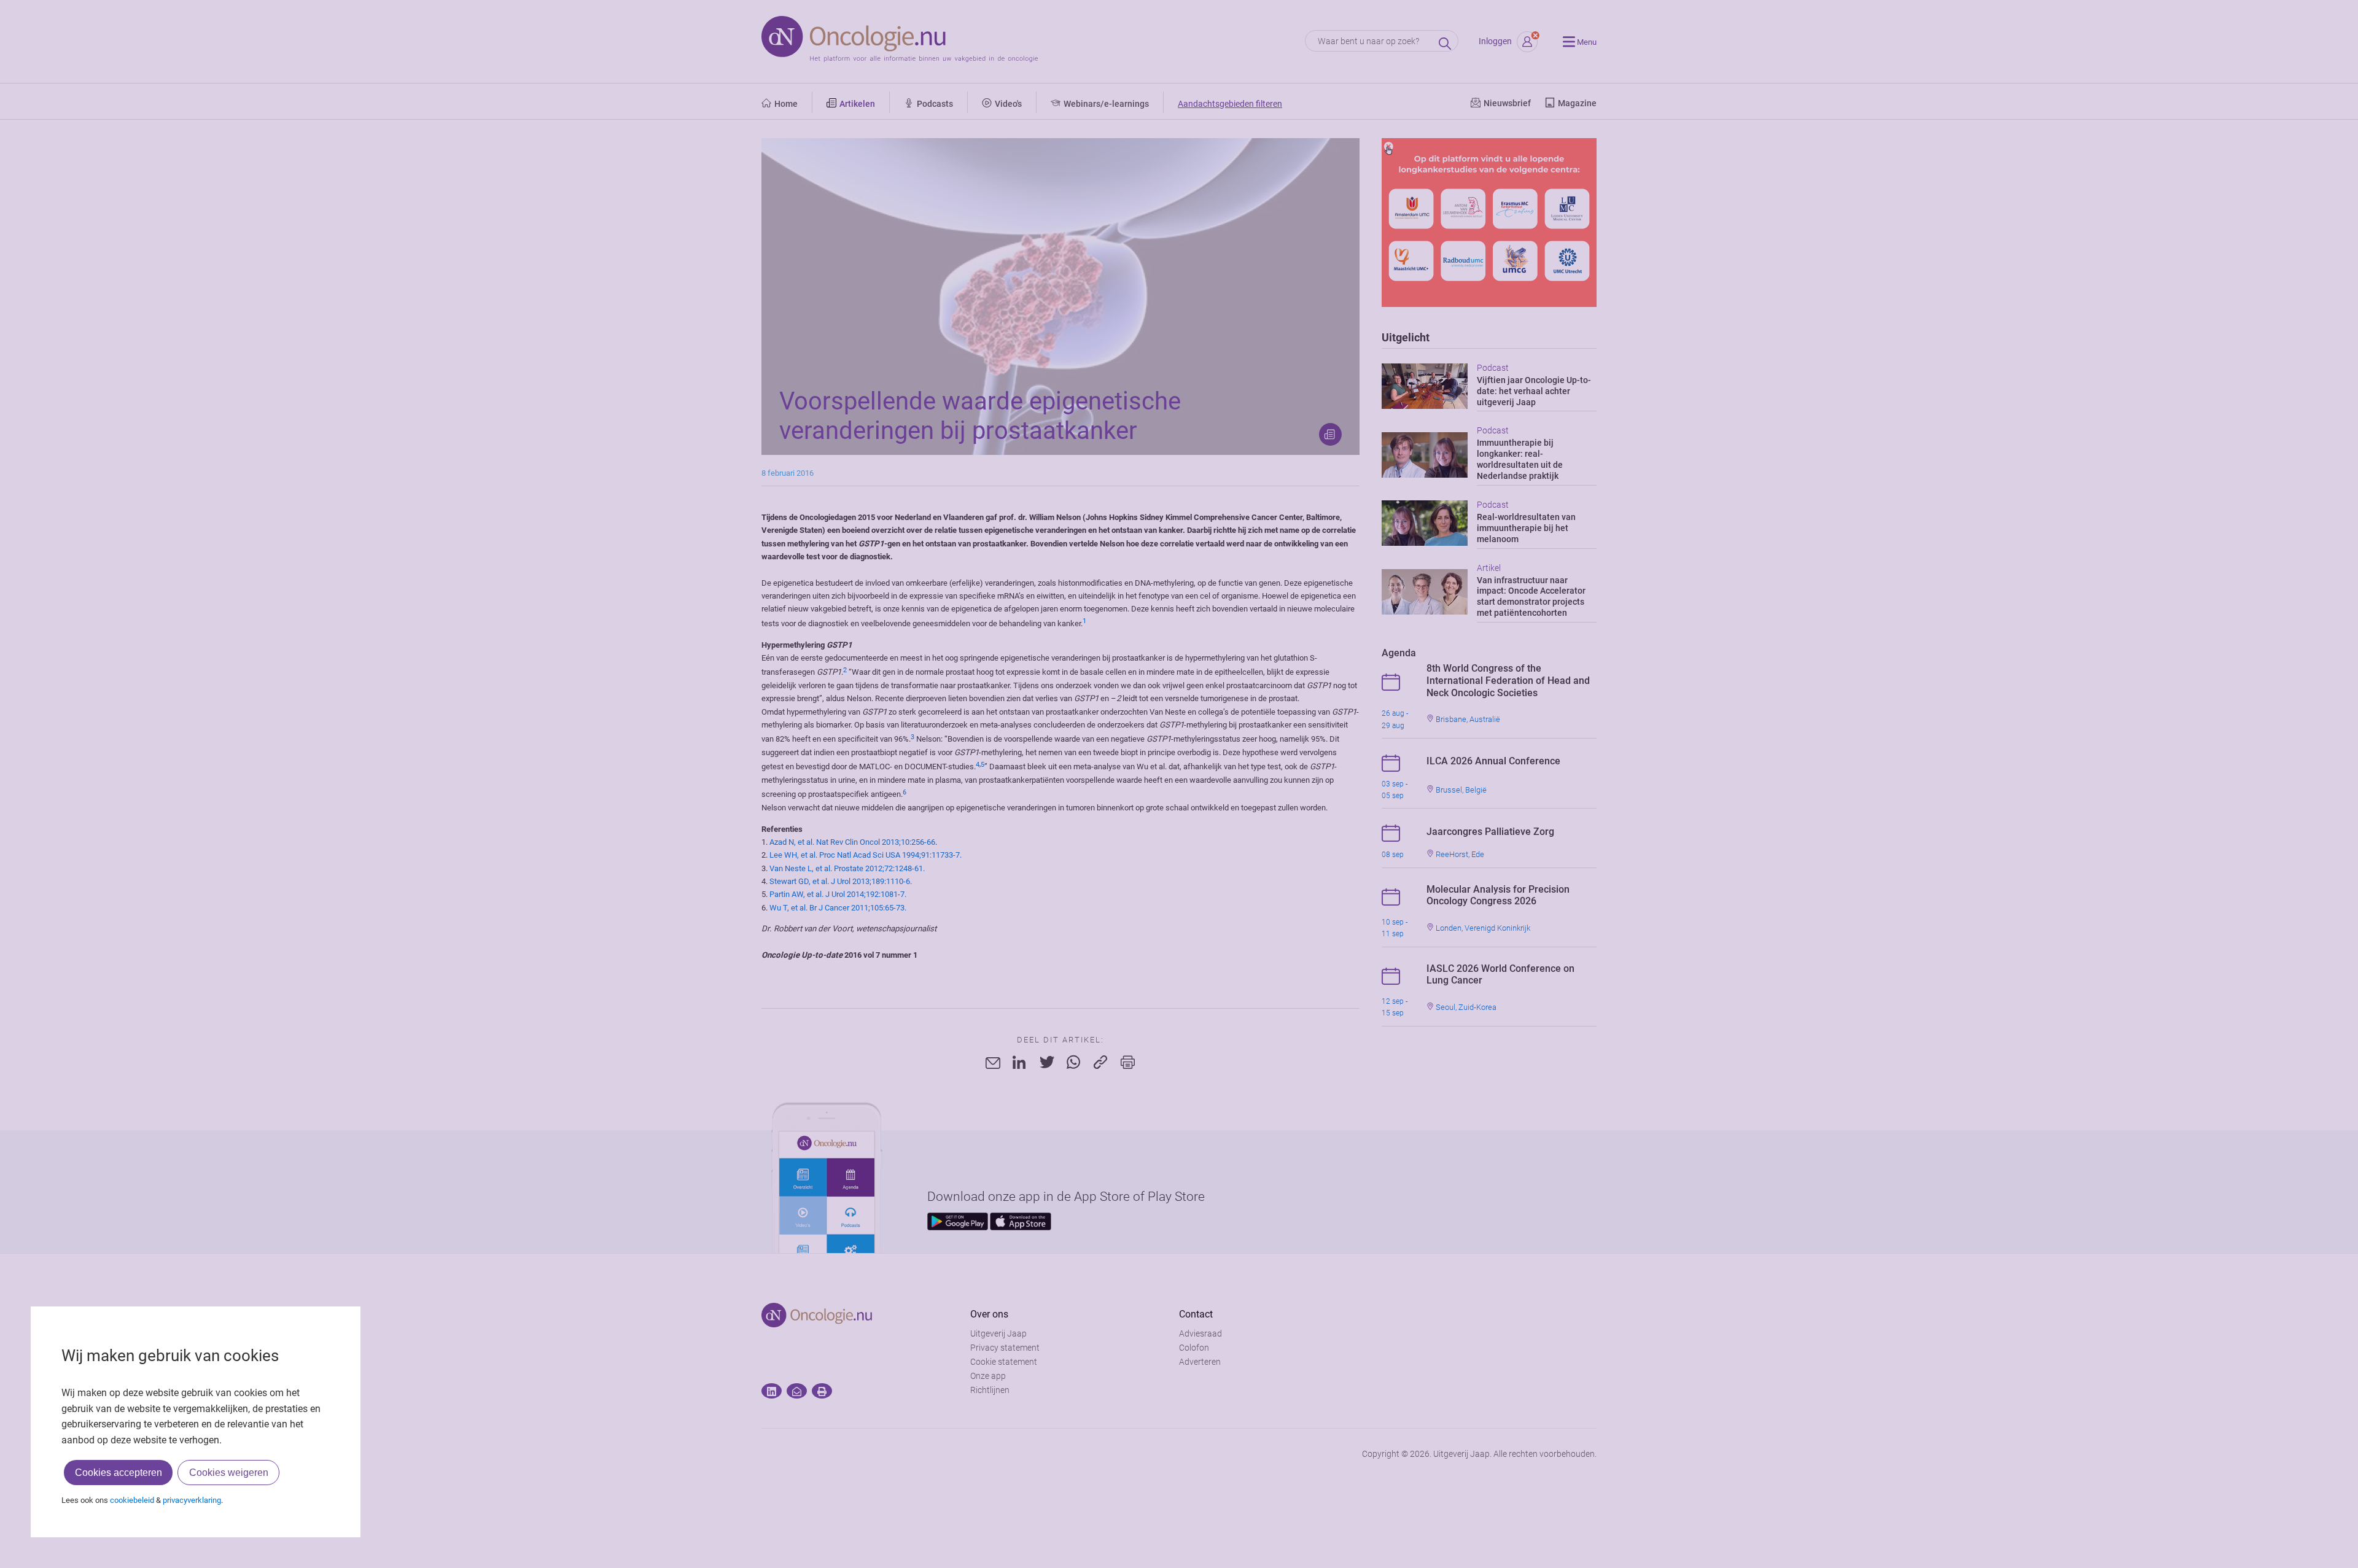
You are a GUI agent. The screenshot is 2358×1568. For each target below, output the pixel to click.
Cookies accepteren (119, 1473)
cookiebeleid (132, 1500)
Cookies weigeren (229, 1473)
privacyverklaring (192, 1500)
